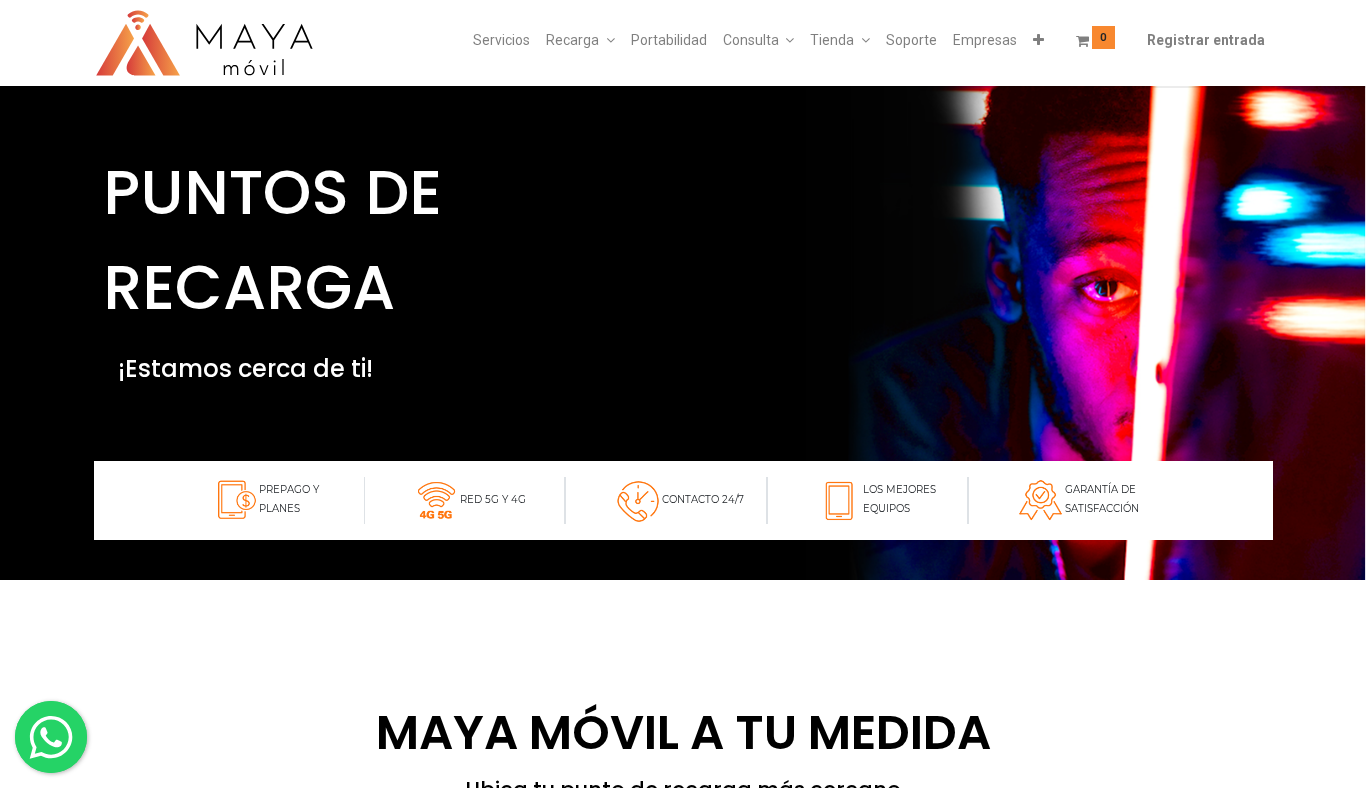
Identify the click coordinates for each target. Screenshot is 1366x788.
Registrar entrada (1206, 40)
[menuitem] (501, 41)
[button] (1038, 41)
